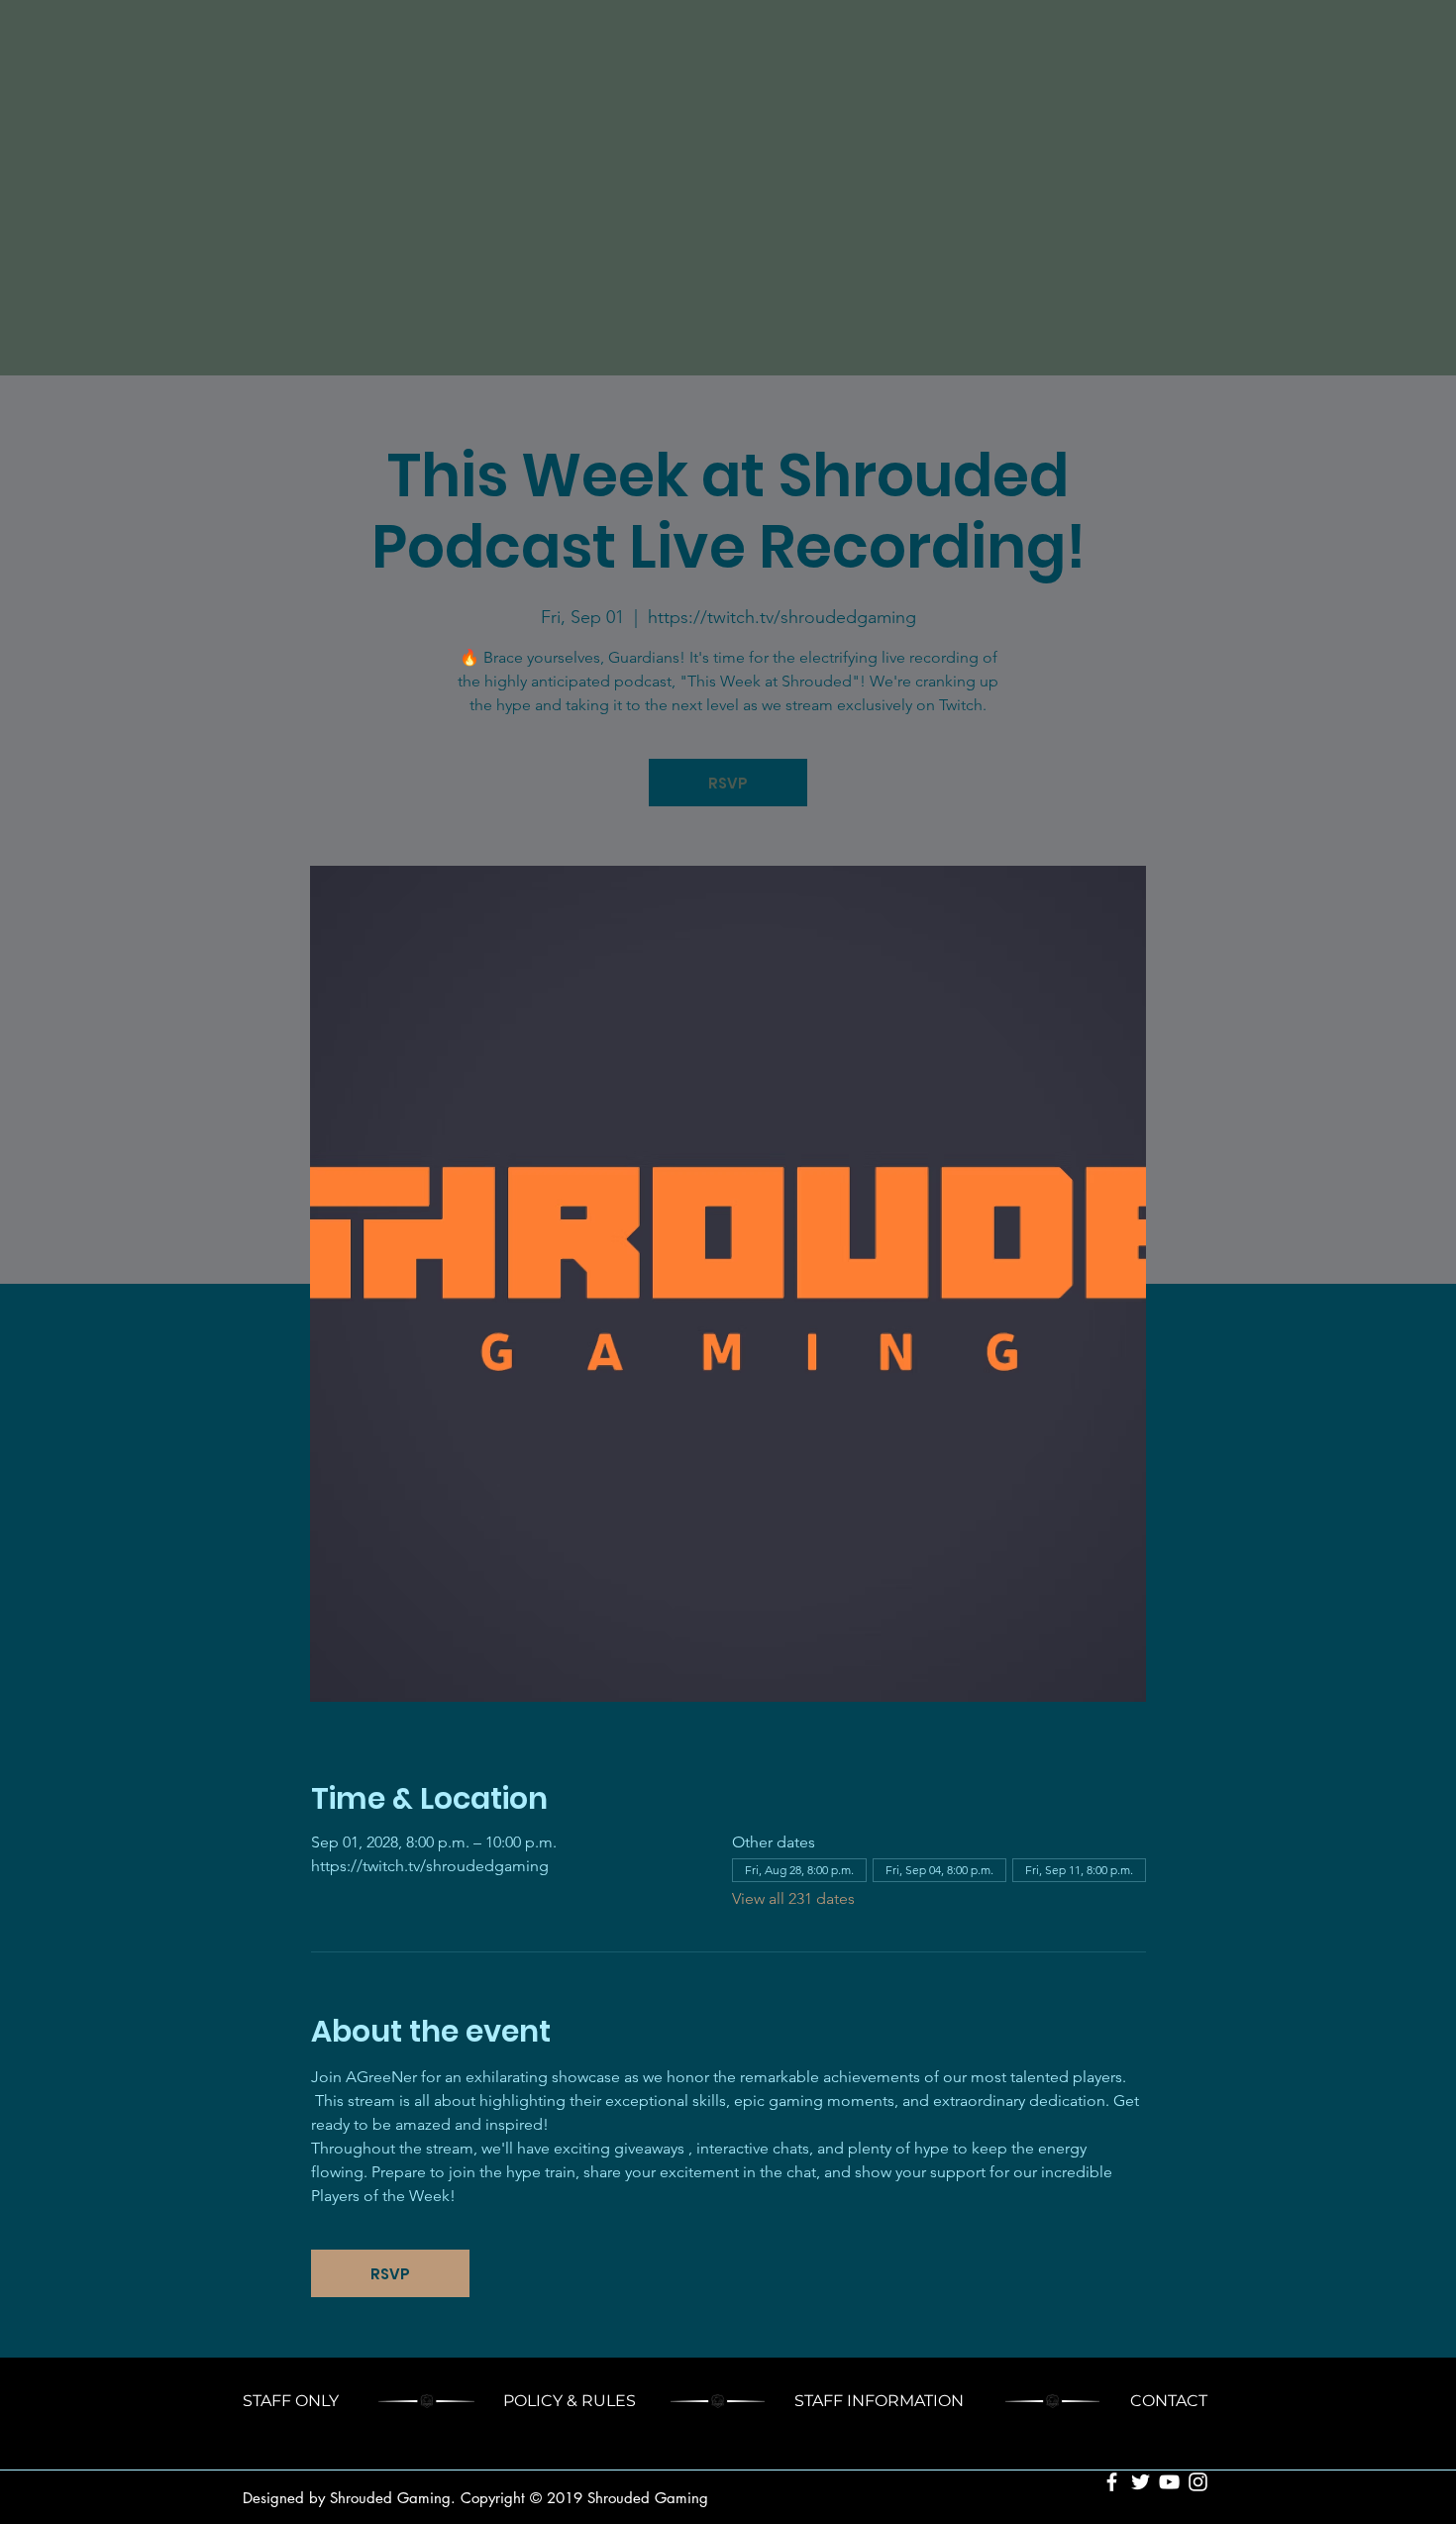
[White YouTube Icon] (1169, 2482)
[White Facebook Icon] (1112, 2482)
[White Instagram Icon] (1198, 2482)
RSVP (728, 783)
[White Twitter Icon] (1141, 2482)
